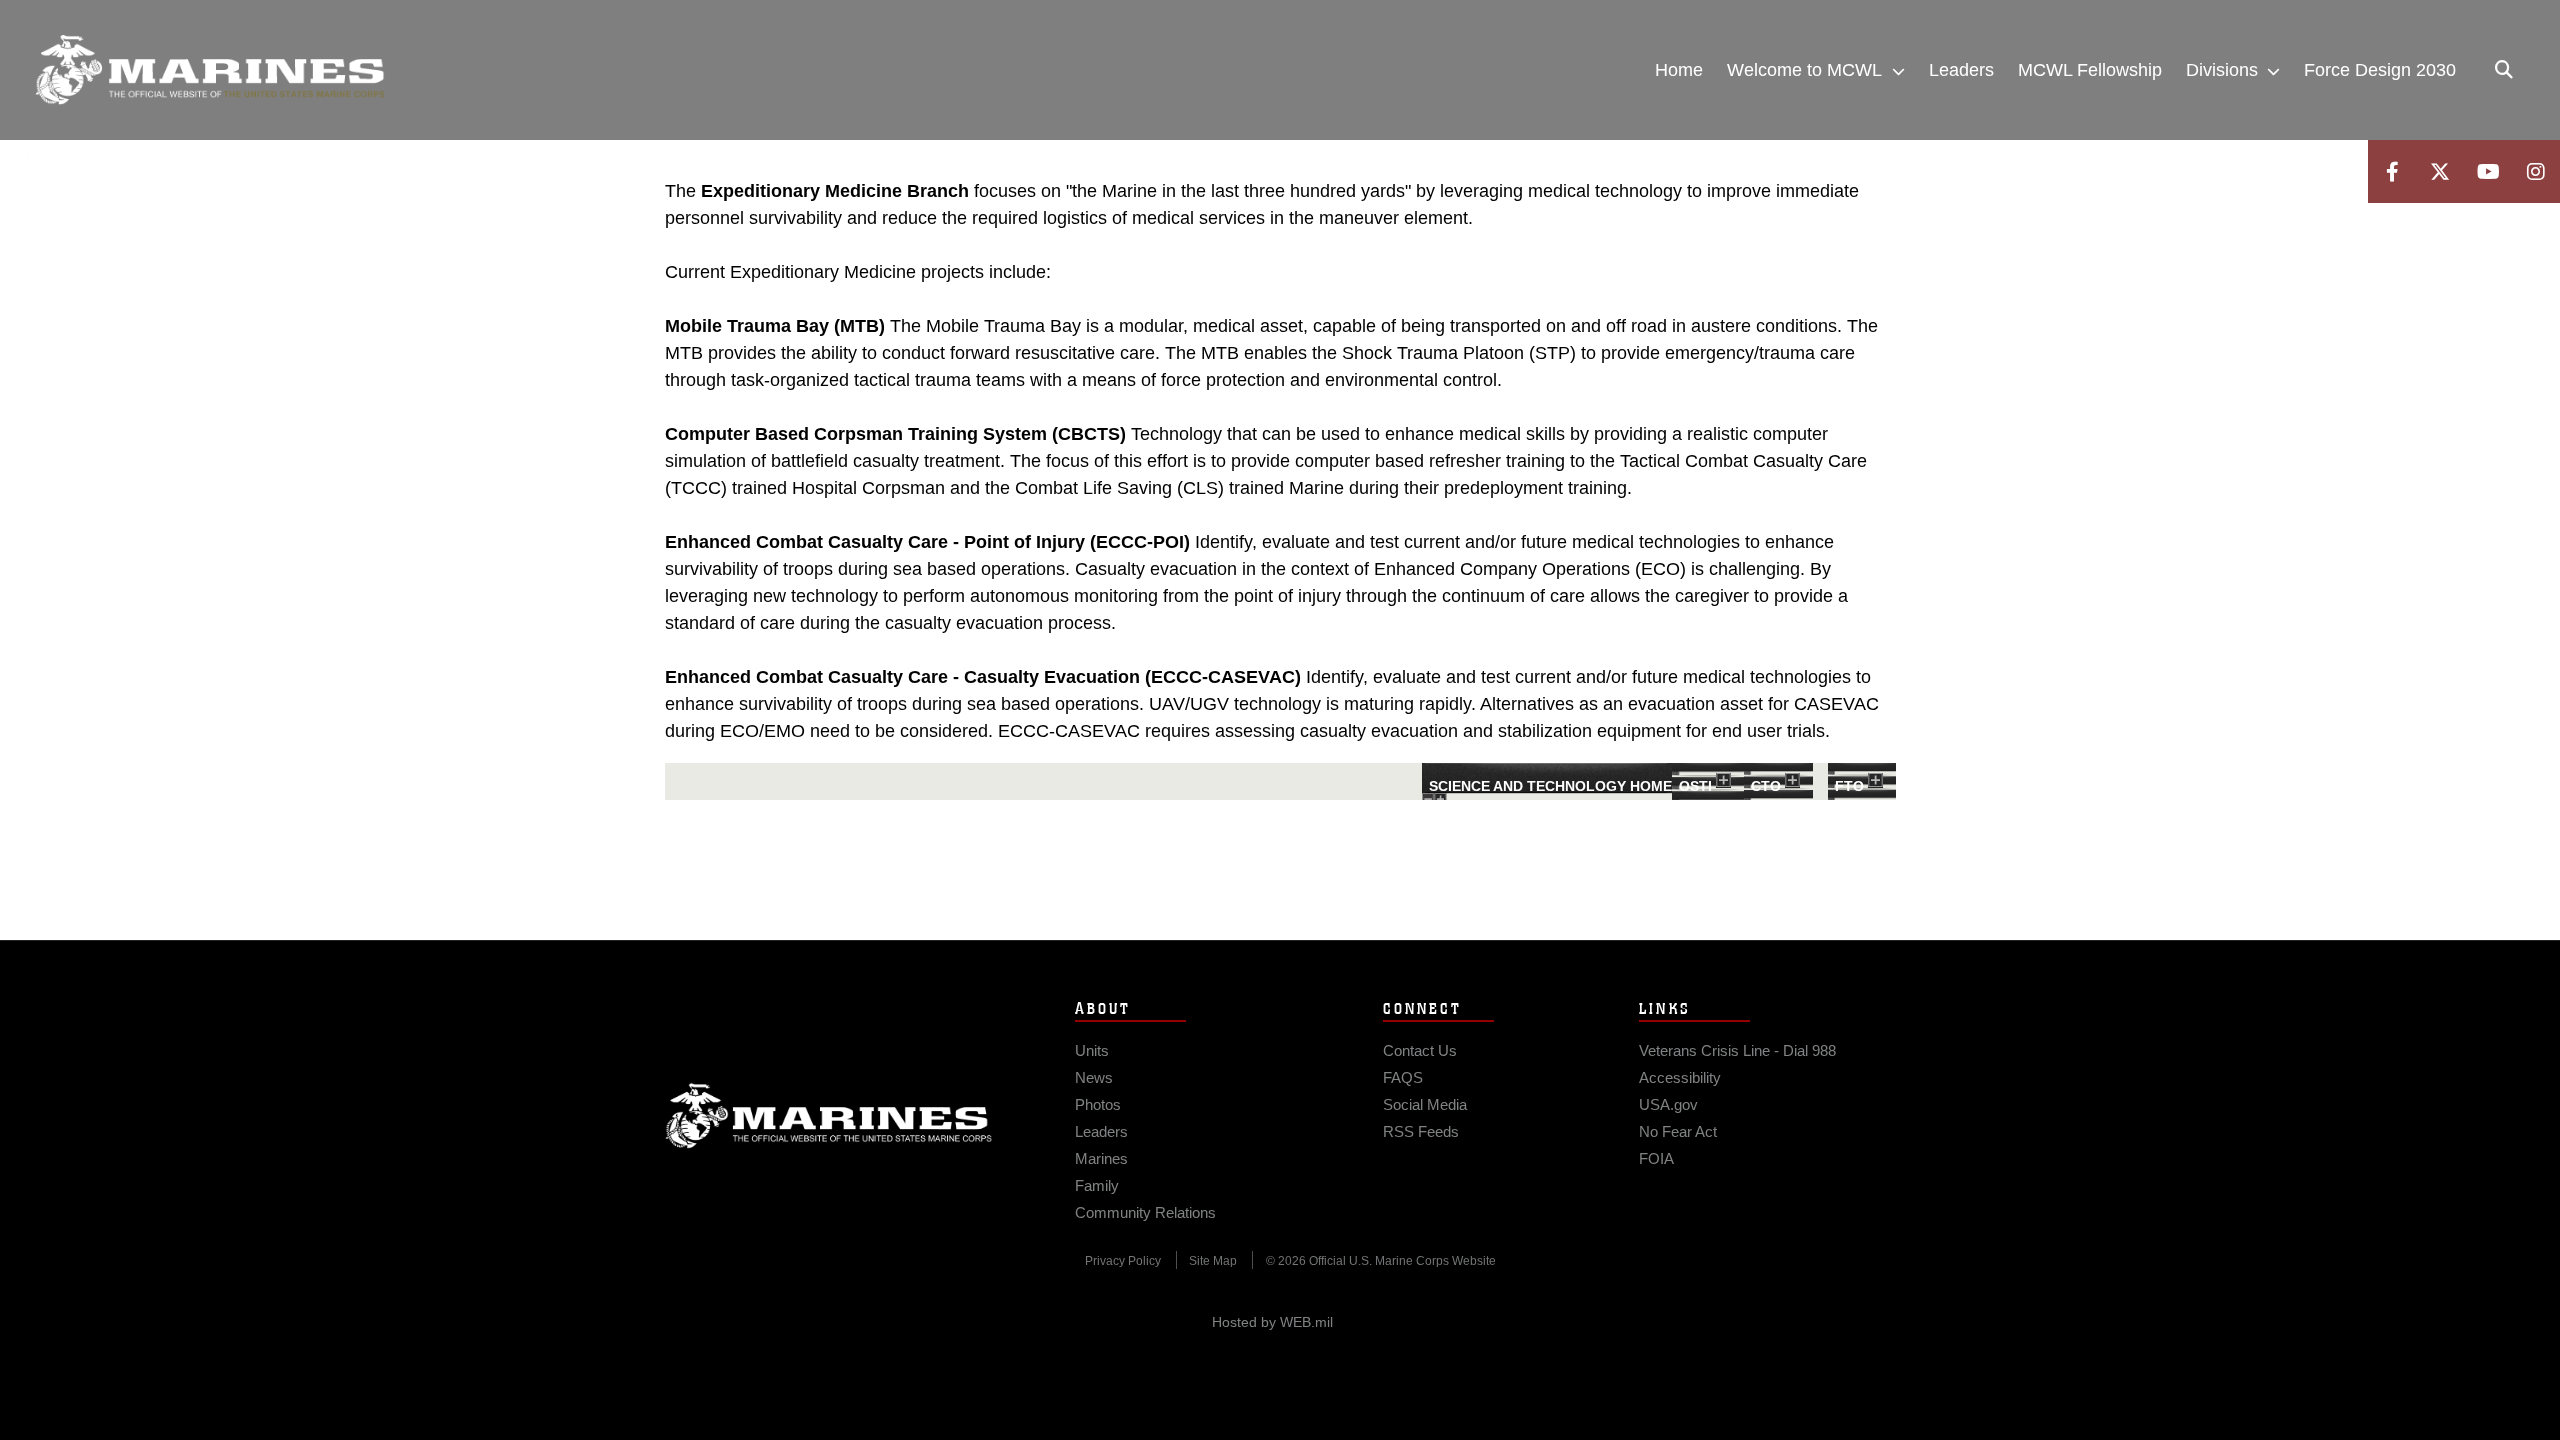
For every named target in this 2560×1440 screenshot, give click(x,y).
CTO (1766, 786)
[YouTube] (2488, 171)
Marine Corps (829, 1116)
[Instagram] (2536, 171)
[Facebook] (2392, 171)
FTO (1849, 786)
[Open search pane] (2504, 70)
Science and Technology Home (1550, 786)
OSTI (1695, 786)
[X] (2440, 171)
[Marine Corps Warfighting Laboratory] (210, 70)
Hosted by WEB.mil (1272, 1322)
